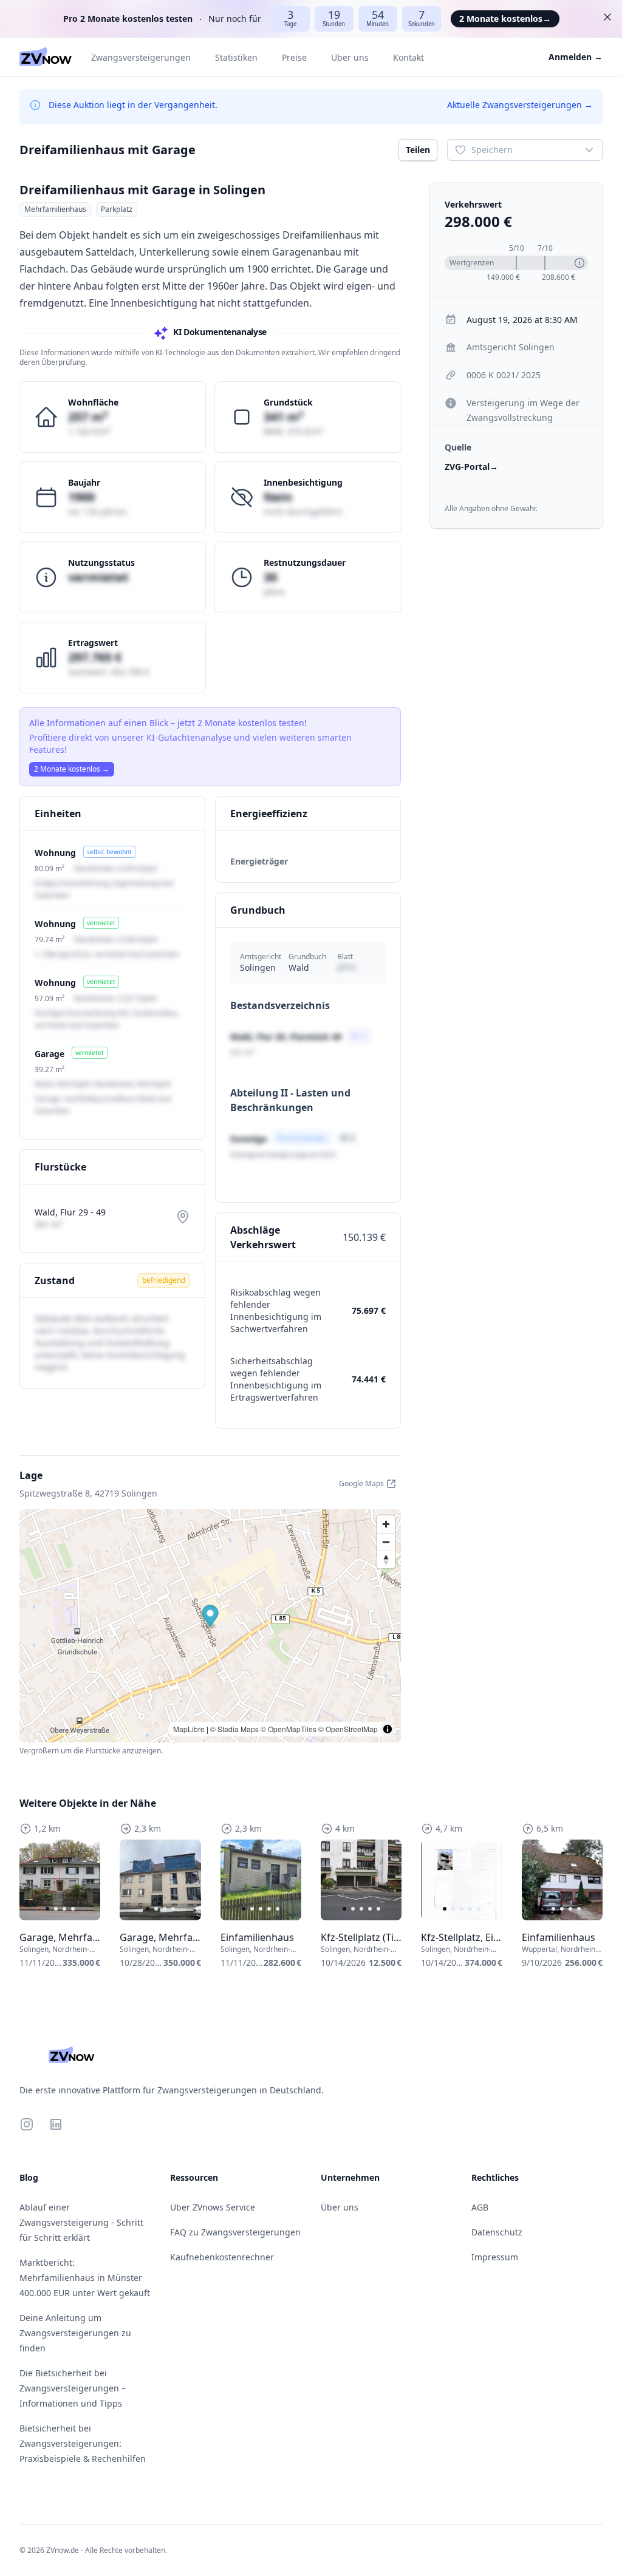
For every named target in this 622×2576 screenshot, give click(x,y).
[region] (60, 1880)
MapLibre (189, 1729)
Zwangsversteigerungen (141, 57)
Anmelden (576, 57)
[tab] (47, 1909)
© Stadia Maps (234, 1729)
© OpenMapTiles (289, 1729)
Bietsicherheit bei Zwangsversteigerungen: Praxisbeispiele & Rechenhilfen (83, 2443)
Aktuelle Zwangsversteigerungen (520, 105)
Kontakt (408, 57)
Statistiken (236, 57)
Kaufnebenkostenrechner (222, 2257)
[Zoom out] (386, 1542)
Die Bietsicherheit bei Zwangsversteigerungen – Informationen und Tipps (73, 2388)
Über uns (350, 57)
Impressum (495, 2257)
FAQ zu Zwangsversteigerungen (235, 2232)
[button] (210, 1617)
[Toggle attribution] (388, 1729)
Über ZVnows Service (213, 2207)
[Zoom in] (386, 1524)
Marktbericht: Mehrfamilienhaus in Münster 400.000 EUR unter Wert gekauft (85, 2278)
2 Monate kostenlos (505, 19)
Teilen (418, 150)
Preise (294, 57)
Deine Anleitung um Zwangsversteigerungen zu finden (75, 2333)
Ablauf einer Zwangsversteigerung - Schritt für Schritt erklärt (81, 2222)
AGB (480, 2207)
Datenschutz (497, 2232)
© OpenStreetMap (348, 1729)
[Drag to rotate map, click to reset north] (386, 1559)
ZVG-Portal (471, 467)
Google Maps (361, 1483)
